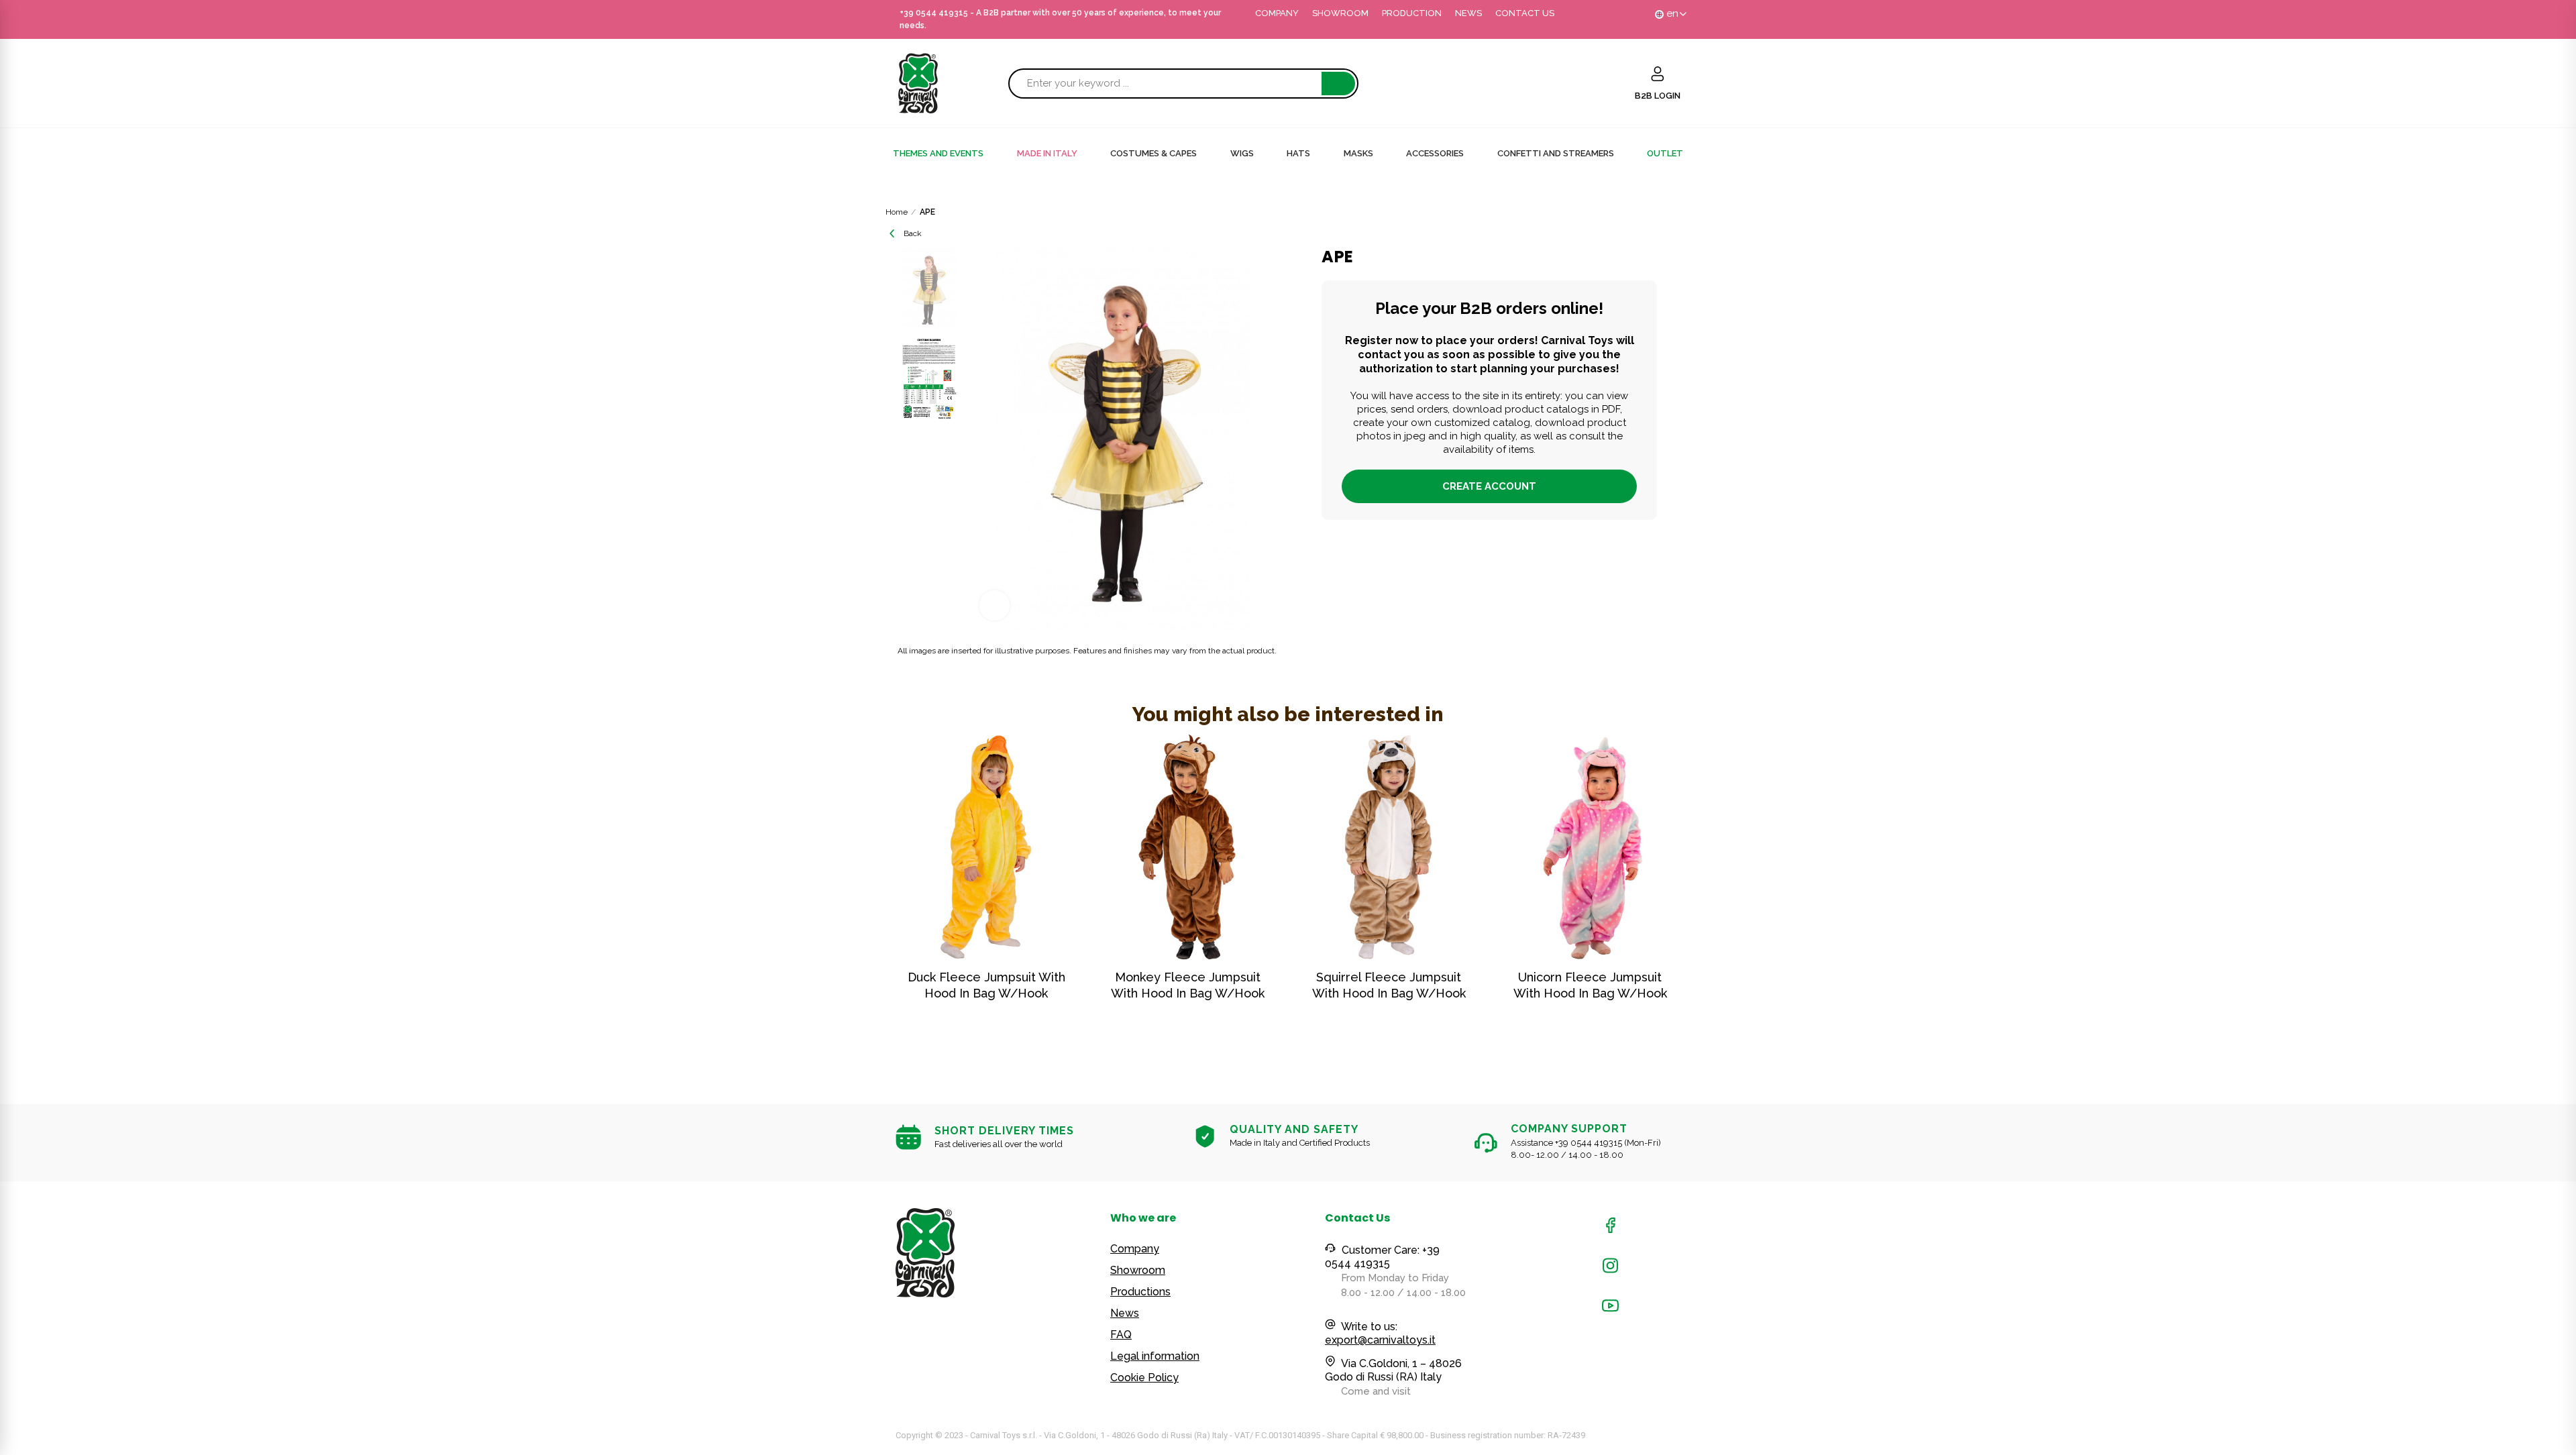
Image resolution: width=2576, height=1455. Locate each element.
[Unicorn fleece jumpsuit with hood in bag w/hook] (1590, 847)
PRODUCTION (1412, 13)
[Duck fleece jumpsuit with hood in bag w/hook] (986, 847)
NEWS (1468, 13)
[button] (859, 896)
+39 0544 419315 (934, 13)
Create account (1489, 486)
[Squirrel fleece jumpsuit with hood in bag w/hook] (1389, 847)
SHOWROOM (1340, 13)
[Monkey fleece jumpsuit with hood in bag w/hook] (1187, 847)
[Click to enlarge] (995, 605)
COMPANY (1277, 13)
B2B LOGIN (1658, 96)
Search (1338, 84)
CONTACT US (1525, 13)
